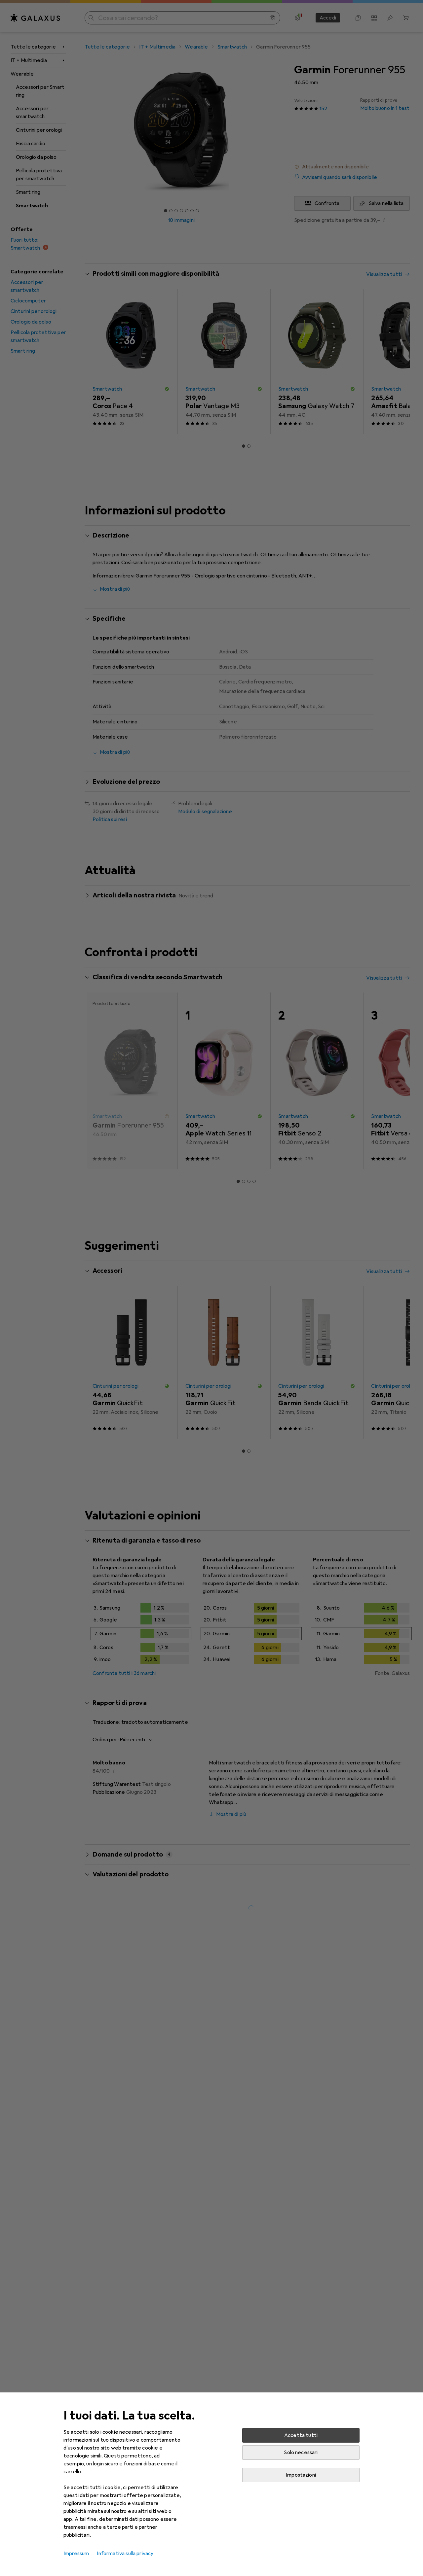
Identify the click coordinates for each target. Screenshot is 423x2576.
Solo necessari (301, 2453)
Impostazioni (301, 2475)
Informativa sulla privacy (125, 2554)
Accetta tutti (301, 2435)
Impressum (76, 2554)
